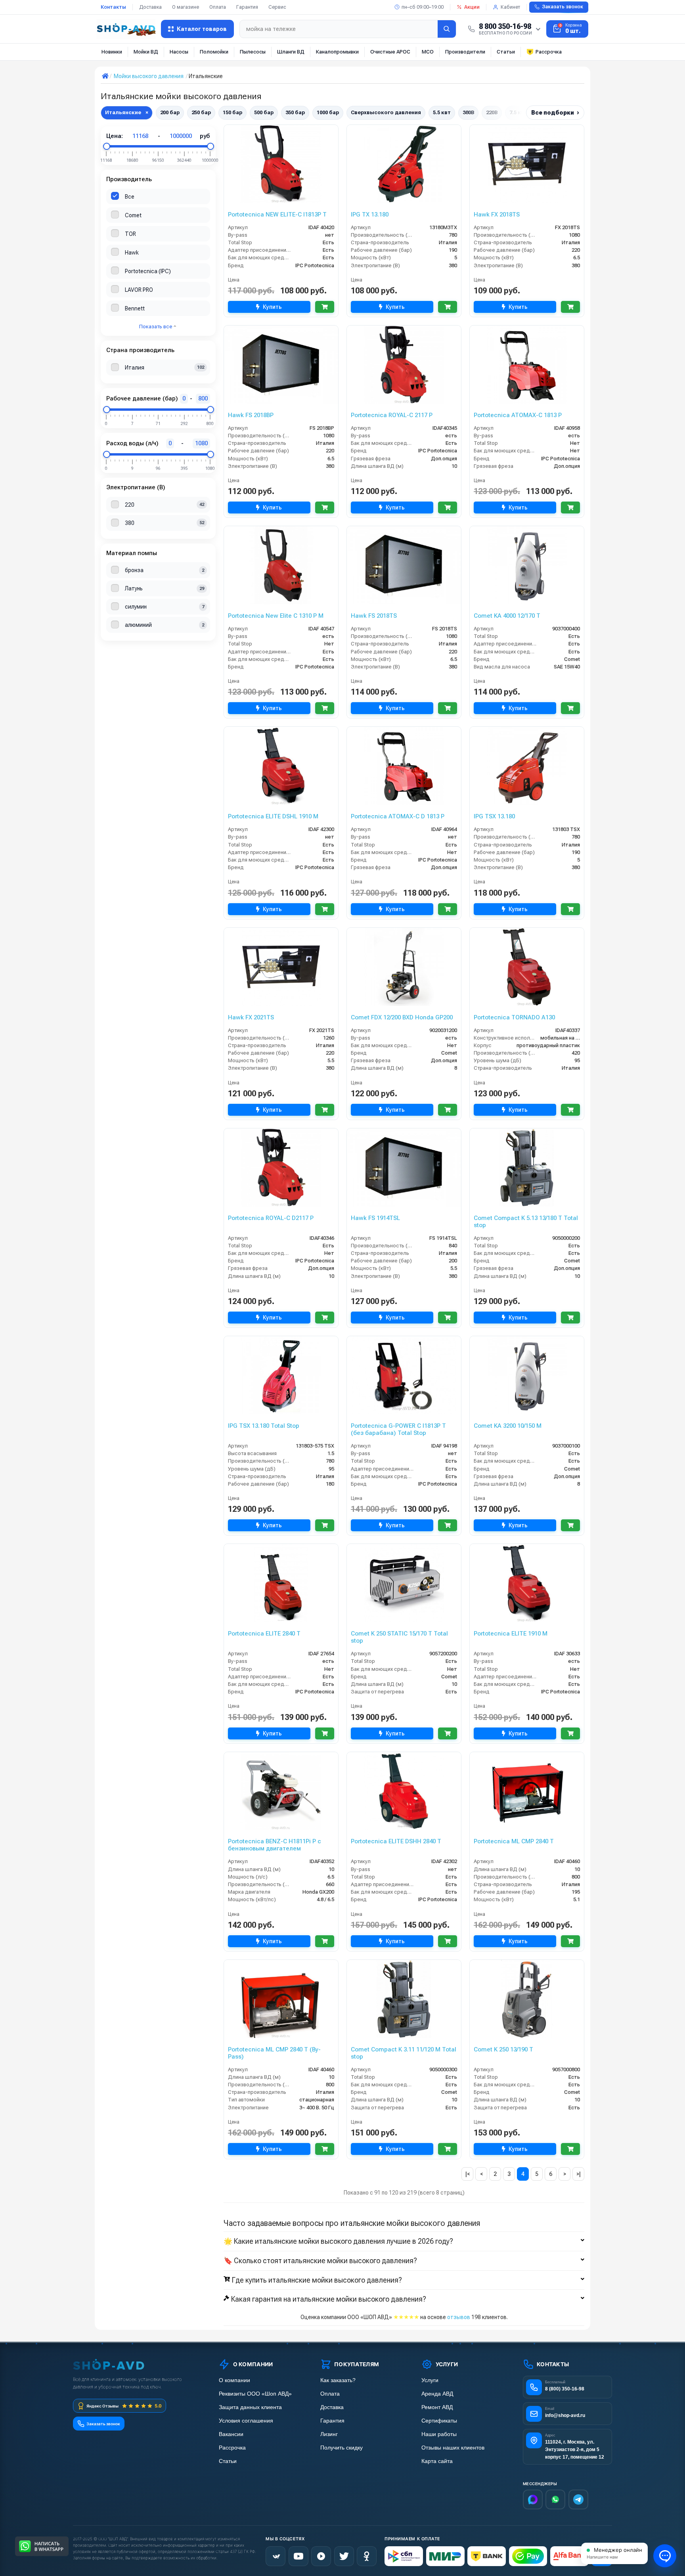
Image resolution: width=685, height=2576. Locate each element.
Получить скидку (342, 2448)
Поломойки (214, 52)
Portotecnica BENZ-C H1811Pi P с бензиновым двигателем (275, 1845)
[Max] (533, 2499)
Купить (272, 307)
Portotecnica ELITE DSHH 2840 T (396, 1841)
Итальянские (127, 112)
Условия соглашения (246, 2421)
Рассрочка (549, 52)
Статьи (506, 52)
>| (579, 2174)
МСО (428, 52)
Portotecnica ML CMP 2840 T (514, 1841)
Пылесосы (253, 52)
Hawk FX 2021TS (251, 1017)
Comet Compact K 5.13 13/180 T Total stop (526, 1222)
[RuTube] (321, 2556)
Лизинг (329, 2434)
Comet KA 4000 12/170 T (507, 616)
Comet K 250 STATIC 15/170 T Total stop (399, 1637)
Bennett (135, 308)
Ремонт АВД (437, 2407)
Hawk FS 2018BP (251, 415)
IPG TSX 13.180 (494, 816)
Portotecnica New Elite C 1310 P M (276, 616)
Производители (465, 52)
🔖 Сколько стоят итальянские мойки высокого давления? (320, 2261)
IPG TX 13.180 (370, 215)
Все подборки (555, 112)
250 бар (201, 112)
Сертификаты (439, 2421)
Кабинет (510, 7)
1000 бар (328, 112)
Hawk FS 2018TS (374, 616)
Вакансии (231, 2434)
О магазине (186, 7)
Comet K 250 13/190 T (503, 2049)
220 (130, 505)
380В (468, 112)
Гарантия (247, 7)
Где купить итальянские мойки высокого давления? (317, 2280)
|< (468, 2174)
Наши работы (439, 2434)
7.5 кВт (518, 112)
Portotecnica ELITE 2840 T (264, 1634)
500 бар (264, 112)
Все (130, 197)
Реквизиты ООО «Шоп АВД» (255, 2394)
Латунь (134, 588)
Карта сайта (437, 2461)
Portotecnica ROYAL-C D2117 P (271, 1218)
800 (203, 398)
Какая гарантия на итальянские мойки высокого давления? (329, 2299)
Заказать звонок (563, 7)
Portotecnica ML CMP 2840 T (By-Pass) (274, 2053)
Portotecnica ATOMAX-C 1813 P (518, 415)
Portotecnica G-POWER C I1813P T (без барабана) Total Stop (398, 1429)
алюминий (138, 625)
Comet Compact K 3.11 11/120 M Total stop (404, 2053)
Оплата (218, 7)
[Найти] (447, 29)
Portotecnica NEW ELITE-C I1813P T (277, 215)
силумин (136, 607)
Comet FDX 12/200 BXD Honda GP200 (402, 1017)
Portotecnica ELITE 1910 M (511, 1634)
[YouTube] (298, 2556)
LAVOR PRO (139, 290)
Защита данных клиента (250, 2407)
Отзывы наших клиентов (453, 2448)
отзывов (459, 2317)
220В (492, 112)
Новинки (112, 52)
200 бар (170, 112)
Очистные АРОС (390, 52)
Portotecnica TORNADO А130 (514, 1017)
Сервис (277, 7)
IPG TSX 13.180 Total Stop (264, 1426)
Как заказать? (338, 2380)
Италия (135, 368)
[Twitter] (344, 2556)
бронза (134, 570)
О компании (234, 2380)
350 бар (295, 112)
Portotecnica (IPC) (148, 271)
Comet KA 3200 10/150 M (508, 1426)
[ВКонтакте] (276, 2556)
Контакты (113, 7)
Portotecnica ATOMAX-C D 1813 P (398, 816)
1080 (201, 443)
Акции (472, 7)
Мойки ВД (146, 52)
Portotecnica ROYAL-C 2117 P (392, 415)
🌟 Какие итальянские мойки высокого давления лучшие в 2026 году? (338, 2241)
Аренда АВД (437, 2394)
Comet (133, 215)
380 (130, 523)
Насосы (179, 52)
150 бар (232, 112)
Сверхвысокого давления (386, 112)
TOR (130, 234)
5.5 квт (442, 112)
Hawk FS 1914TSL (375, 1218)
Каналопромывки (337, 52)
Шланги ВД (291, 52)
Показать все (156, 327)
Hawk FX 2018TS (497, 215)
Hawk (132, 253)
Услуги (430, 2380)
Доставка (150, 7)
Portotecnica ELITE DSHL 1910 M (273, 816)
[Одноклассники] (367, 2556)
